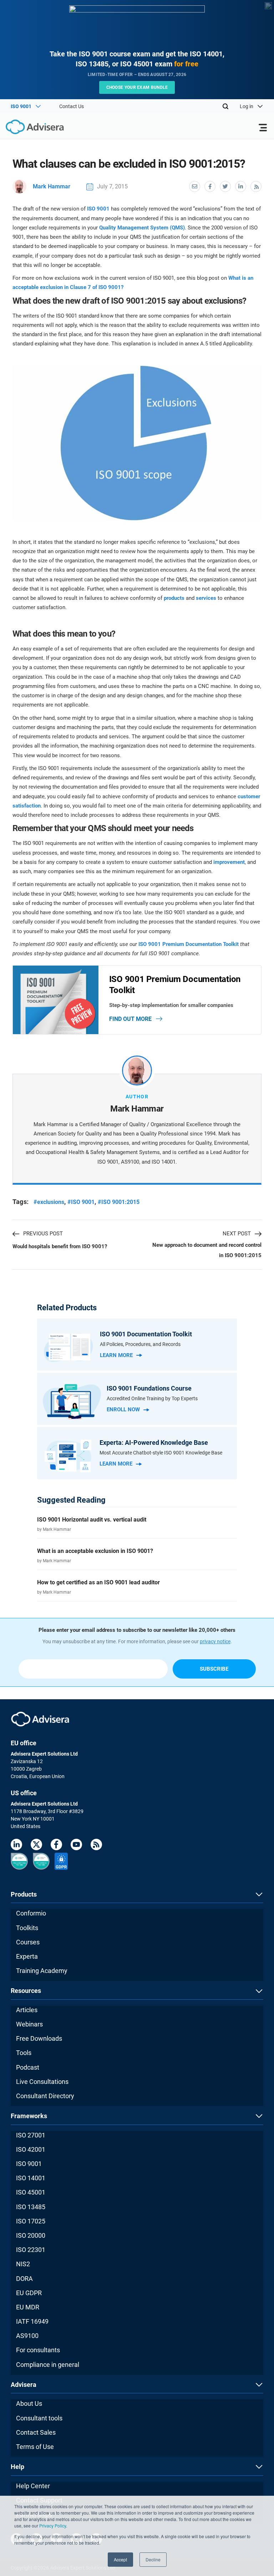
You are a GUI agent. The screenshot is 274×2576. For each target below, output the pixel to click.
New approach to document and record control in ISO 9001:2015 (207, 1250)
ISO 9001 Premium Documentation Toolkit (189, 944)
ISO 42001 (31, 2149)
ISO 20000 (31, 2235)
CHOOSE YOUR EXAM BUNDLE (137, 87)
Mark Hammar (52, 186)
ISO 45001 (31, 2192)
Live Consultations (42, 2082)
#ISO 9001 (81, 1202)
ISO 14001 (31, 2178)
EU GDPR (29, 2293)
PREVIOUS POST (43, 1234)
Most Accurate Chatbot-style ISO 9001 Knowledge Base (161, 1453)
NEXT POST (237, 1234)
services (206, 598)
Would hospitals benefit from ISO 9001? (60, 1246)
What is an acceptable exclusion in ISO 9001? (95, 1551)
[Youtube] (76, 1846)
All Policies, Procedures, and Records (140, 1344)
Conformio (31, 1913)
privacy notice (215, 1641)
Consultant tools (39, 2418)
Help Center (33, 2486)
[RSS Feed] (96, 1846)
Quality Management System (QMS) (142, 228)
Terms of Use (35, 2447)
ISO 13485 (31, 2207)
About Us (29, 2403)
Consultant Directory (45, 2096)
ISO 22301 (31, 2250)
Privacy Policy (53, 2526)
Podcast (28, 2067)
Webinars (29, 2024)
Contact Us (72, 106)
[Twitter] (36, 1846)
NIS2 (23, 2264)
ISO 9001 (98, 209)
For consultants (38, 2350)
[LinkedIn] (16, 1846)
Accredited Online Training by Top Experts (152, 1398)
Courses (28, 1942)
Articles (27, 2010)
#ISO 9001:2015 (119, 1202)
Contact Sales (36, 2432)
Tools (24, 2053)
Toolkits (27, 1928)
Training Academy (42, 1971)
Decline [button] (153, 2559)
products (174, 598)
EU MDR (28, 2307)
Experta (27, 1956)
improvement (229, 862)
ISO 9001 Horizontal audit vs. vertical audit (92, 1520)
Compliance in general (48, 2365)
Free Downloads (39, 2038)
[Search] (225, 106)
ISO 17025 (31, 2221)
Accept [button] (120, 2559)
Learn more (116, 1355)
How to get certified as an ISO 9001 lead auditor (98, 1582)
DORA (24, 2279)
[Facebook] (56, 1846)
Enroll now (123, 1410)
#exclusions (49, 1202)
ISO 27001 (31, 2135)
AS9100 (27, 2336)
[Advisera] (27, 128)
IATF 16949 (32, 2321)
